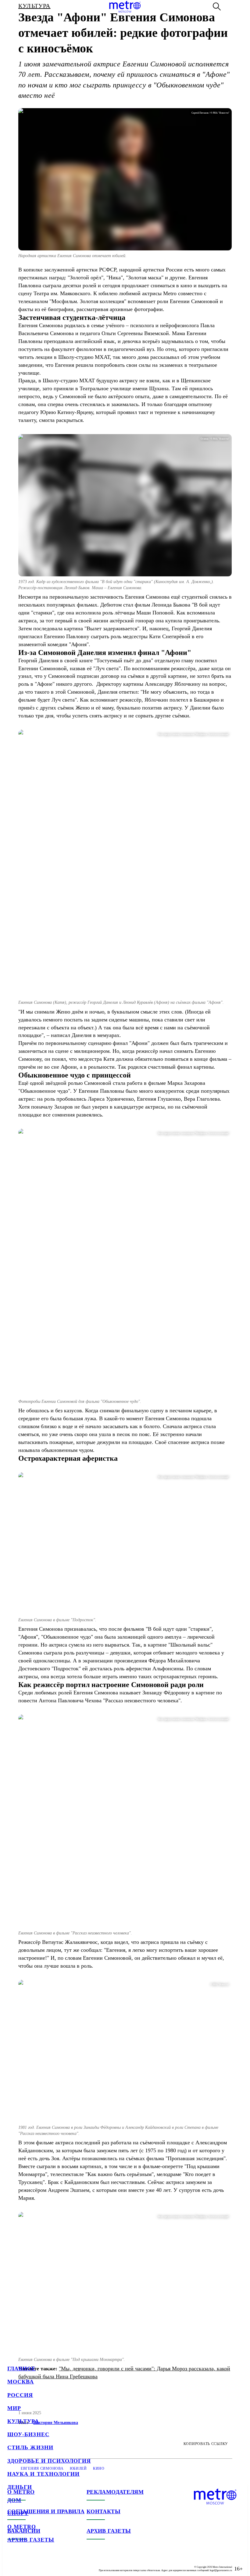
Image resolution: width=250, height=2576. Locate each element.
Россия (20, 2395)
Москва (21, 2382)
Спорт (18, 2513)
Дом (14, 2500)
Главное (22, 2369)
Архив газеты (31, 2540)
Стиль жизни (30, 2447)
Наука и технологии (43, 2474)
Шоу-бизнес (28, 2434)
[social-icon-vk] (12, 2564)
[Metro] (125, 7)
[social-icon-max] (49, 2564)
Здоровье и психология (49, 2461)
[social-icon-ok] (37, 2564)
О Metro (22, 2527)
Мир (14, 2408)
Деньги (20, 2487)
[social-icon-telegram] (24, 2564)
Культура (23, 2421)
